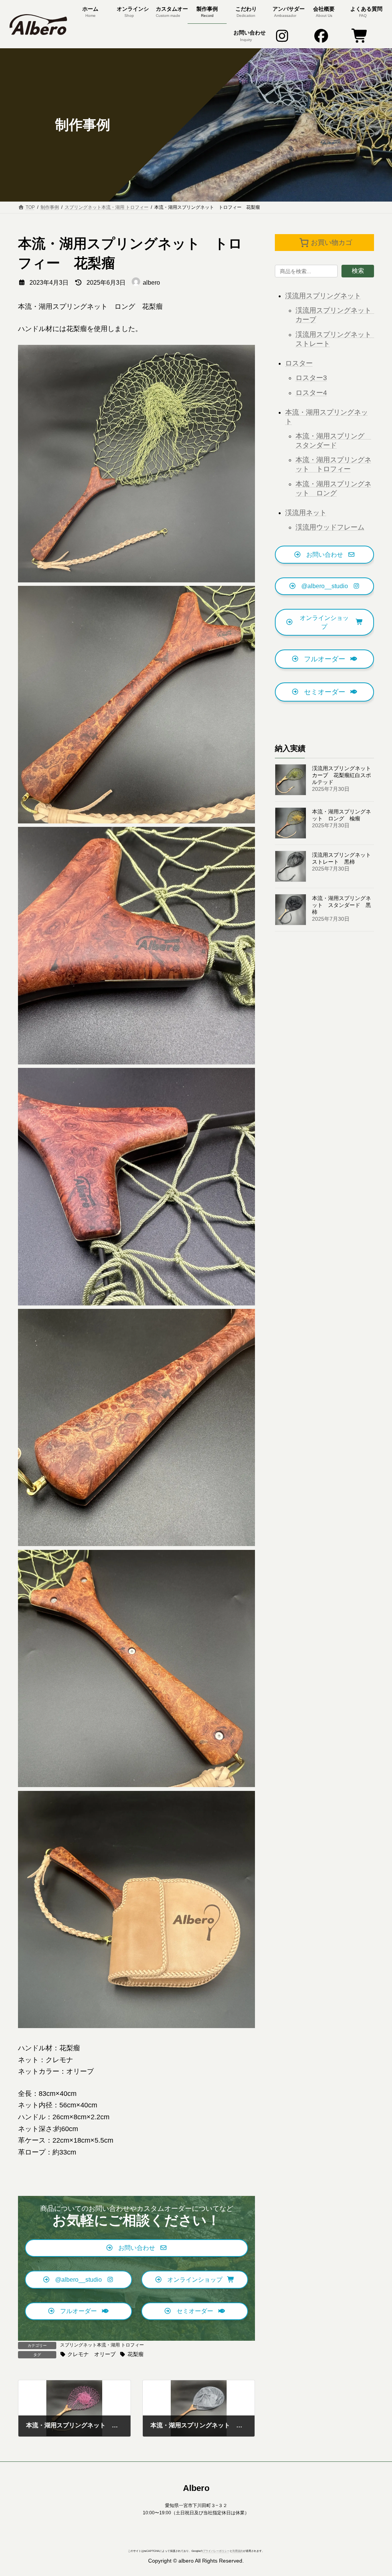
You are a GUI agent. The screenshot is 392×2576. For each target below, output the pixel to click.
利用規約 (238, 2551)
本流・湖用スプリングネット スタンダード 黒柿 (341, 905)
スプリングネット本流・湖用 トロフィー (102, 2345)
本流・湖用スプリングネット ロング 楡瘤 (341, 815)
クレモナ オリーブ (91, 2354)
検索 (358, 271)
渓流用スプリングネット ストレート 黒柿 (344, 858)
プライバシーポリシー (216, 2551)
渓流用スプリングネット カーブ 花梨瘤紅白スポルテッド (344, 775)
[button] (136, 2248)
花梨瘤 (135, 2354)
